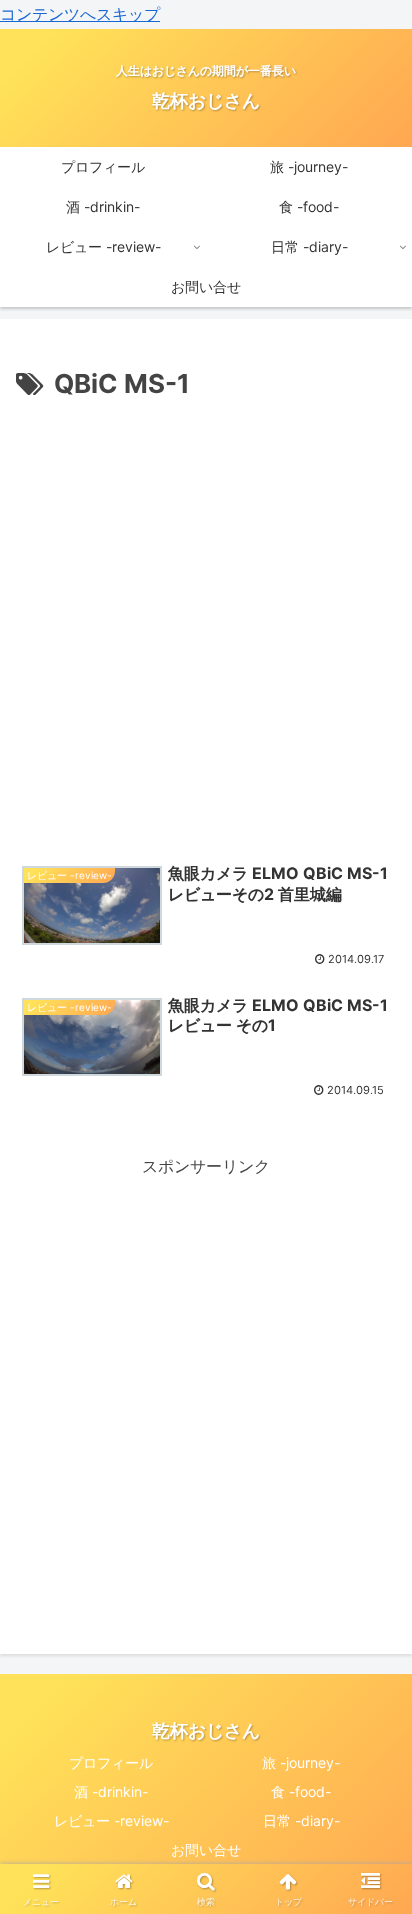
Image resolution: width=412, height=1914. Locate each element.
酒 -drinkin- (111, 1791)
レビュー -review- (111, 1820)
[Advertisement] (206, 623)
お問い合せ (206, 1849)
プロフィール (111, 1762)
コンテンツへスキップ (80, 14)
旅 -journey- (301, 1762)
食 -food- (301, 1791)
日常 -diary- (301, 1820)
